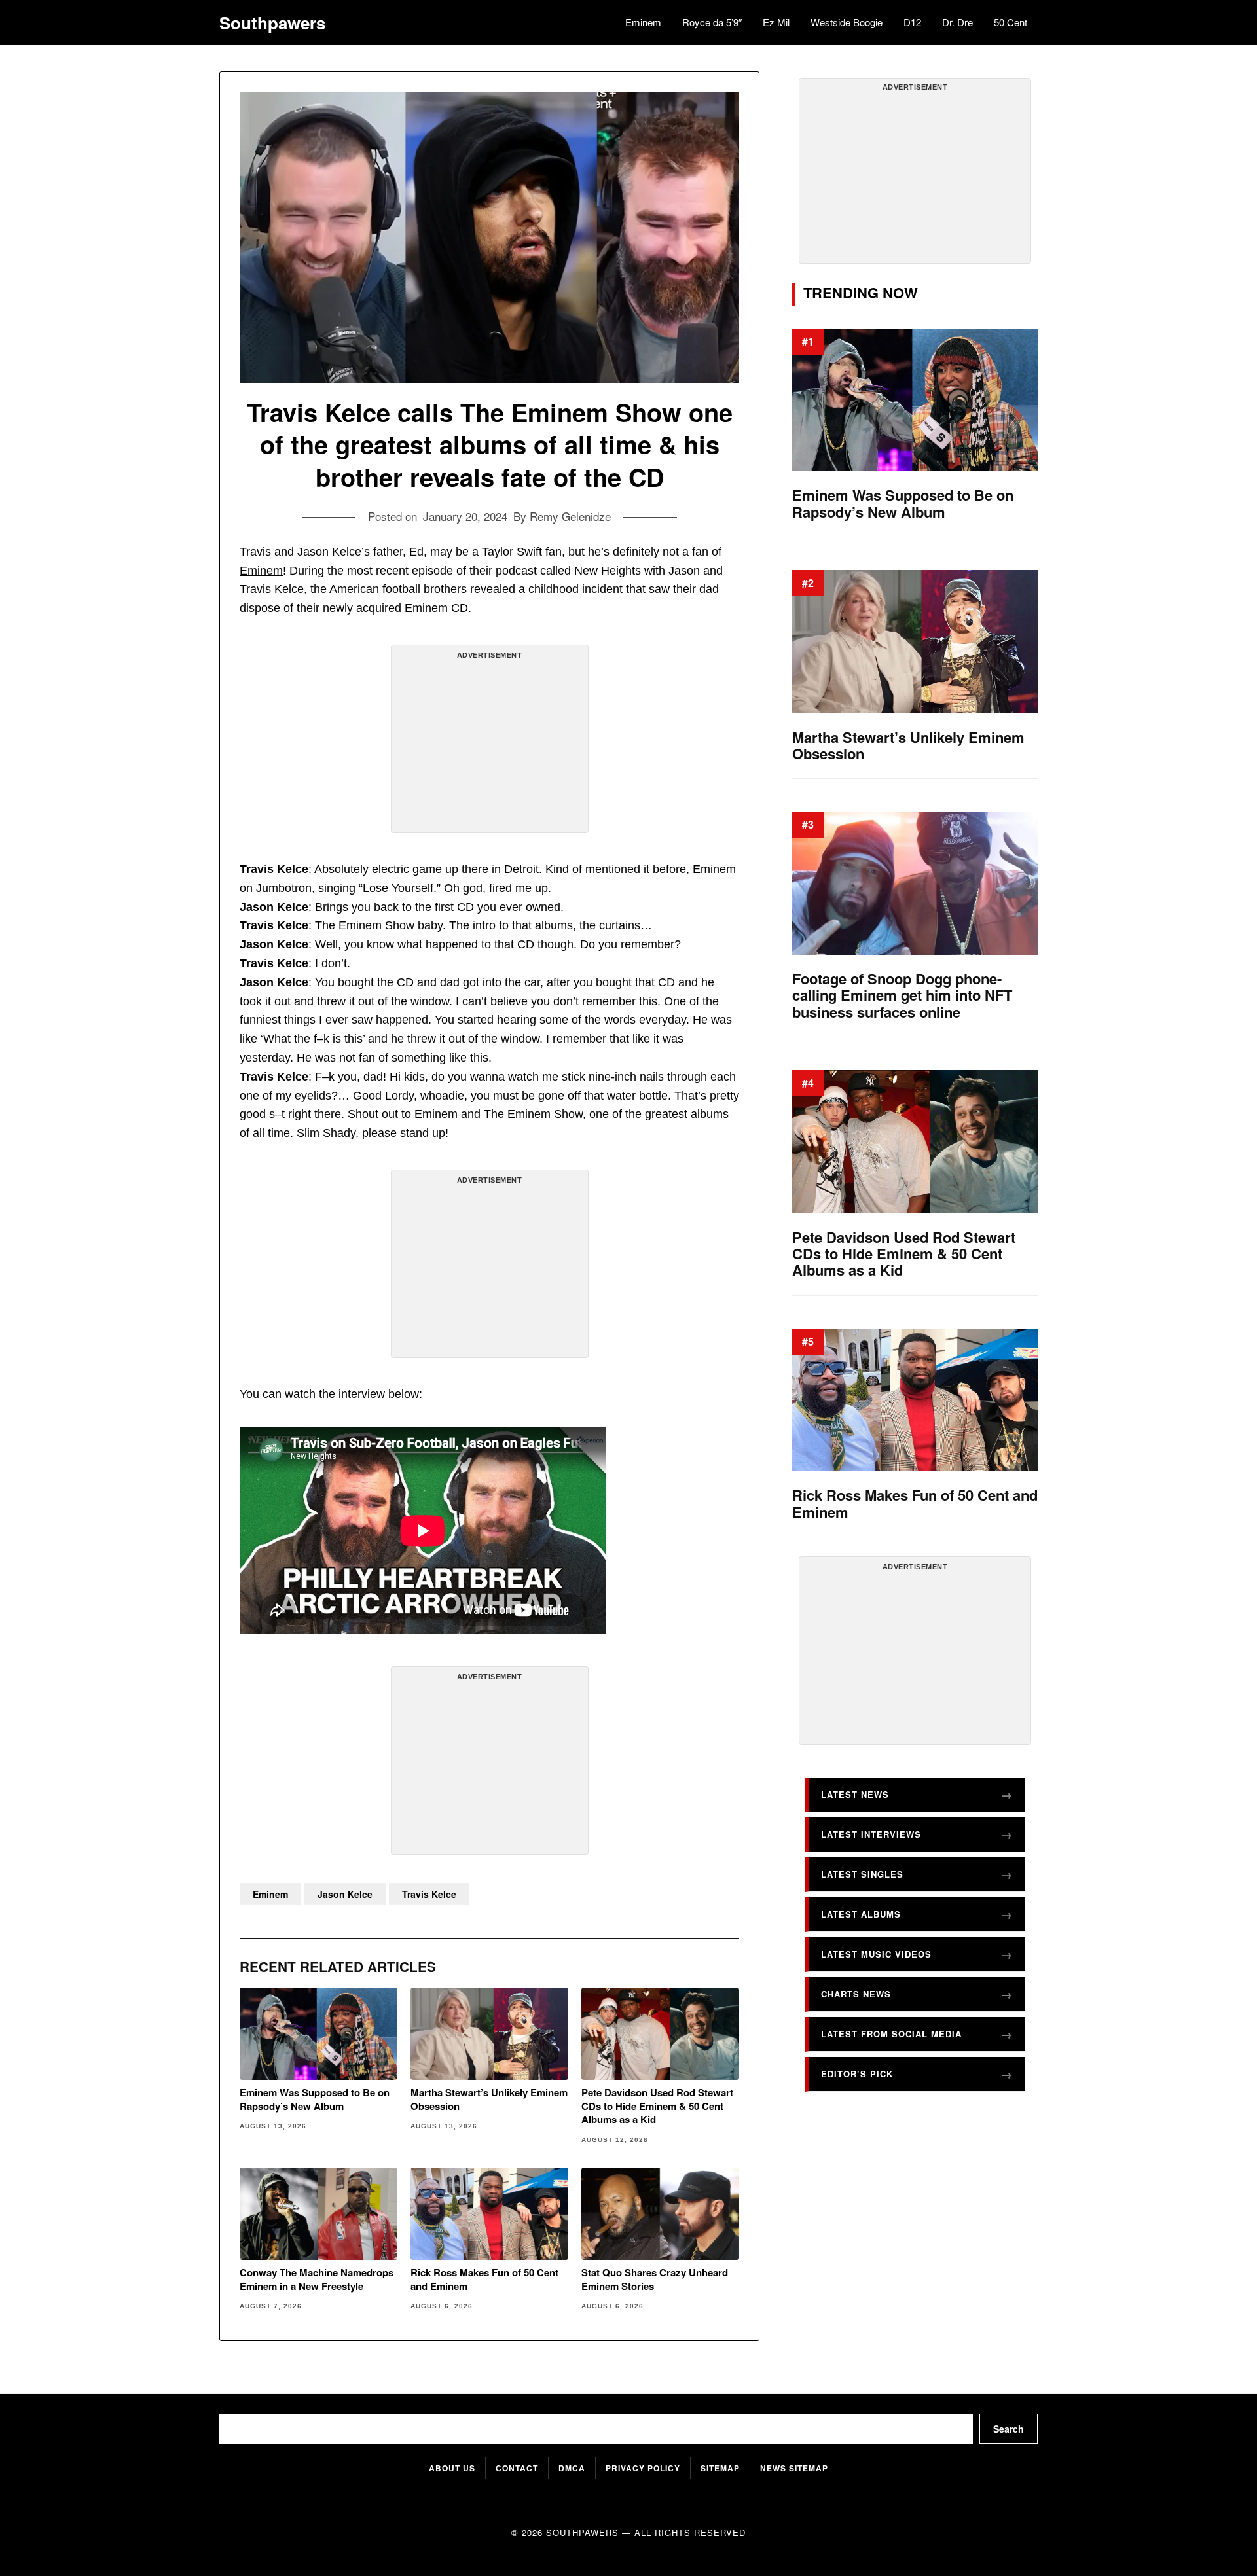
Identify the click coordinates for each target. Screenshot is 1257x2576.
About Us (452, 2468)
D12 (912, 22)
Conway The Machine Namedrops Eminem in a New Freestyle (317, 2279)
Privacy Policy (643, 2468)
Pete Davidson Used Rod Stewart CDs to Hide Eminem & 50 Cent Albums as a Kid (657, 2106)
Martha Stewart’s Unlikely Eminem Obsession (489, 2099)
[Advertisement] (490, 744)
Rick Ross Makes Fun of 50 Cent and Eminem (484, 2279)
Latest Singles (862, 1874)
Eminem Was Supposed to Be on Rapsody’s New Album (315, 2099)
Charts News (856, 1994)
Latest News (855, 1794)
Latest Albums (861, 1914)
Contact (517, 2468)
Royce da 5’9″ (712, 22)
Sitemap (720, 2468)
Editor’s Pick (857, 2074)
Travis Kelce (429, 1894)
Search (1009, 2429)
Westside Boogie (847, 22)
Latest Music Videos (876, 1954)
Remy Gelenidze (570, 516)
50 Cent (1011, 22)
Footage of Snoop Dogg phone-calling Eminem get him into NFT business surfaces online (902, 995)
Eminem (643, 22)
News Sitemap (794, 2468)
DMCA (572, 2468)
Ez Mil (776, 22)
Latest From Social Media (891, 2034)
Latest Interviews (871, 1834)
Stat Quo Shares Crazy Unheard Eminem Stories (655, 2279)
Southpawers (272, 23)
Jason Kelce (345, 1894)
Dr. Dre (957, 22)
